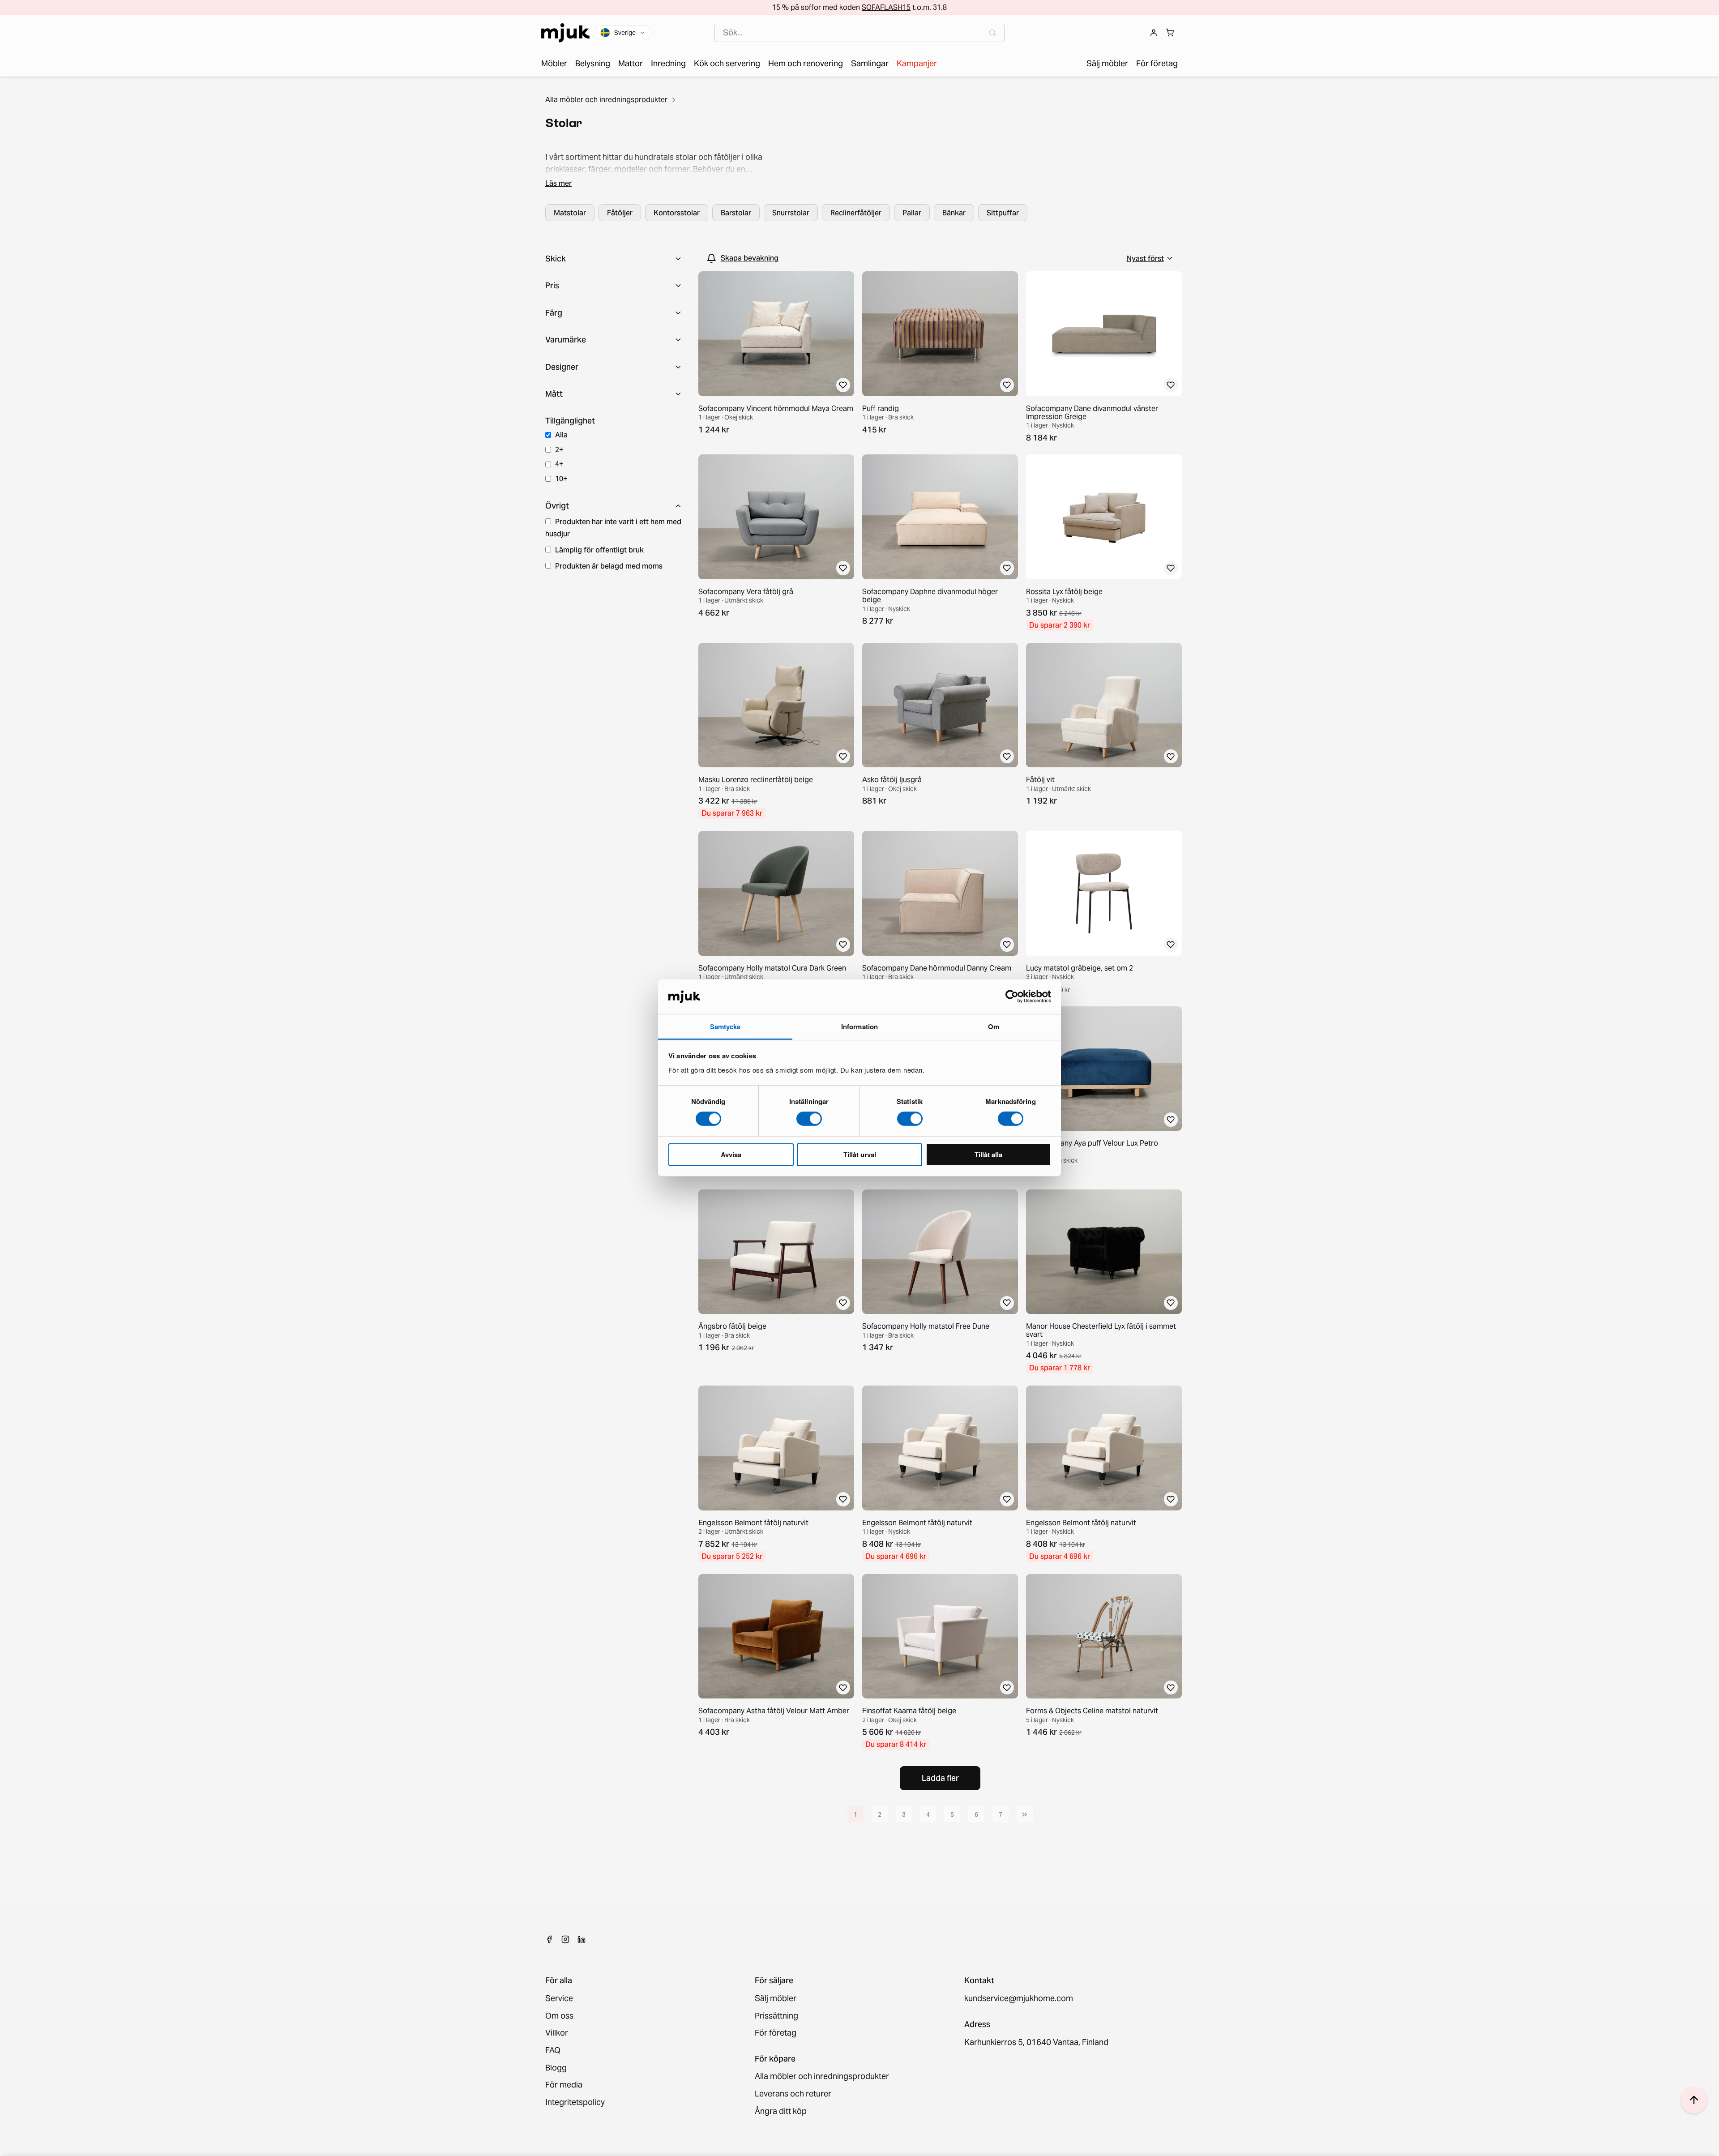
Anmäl (859, 1125)
